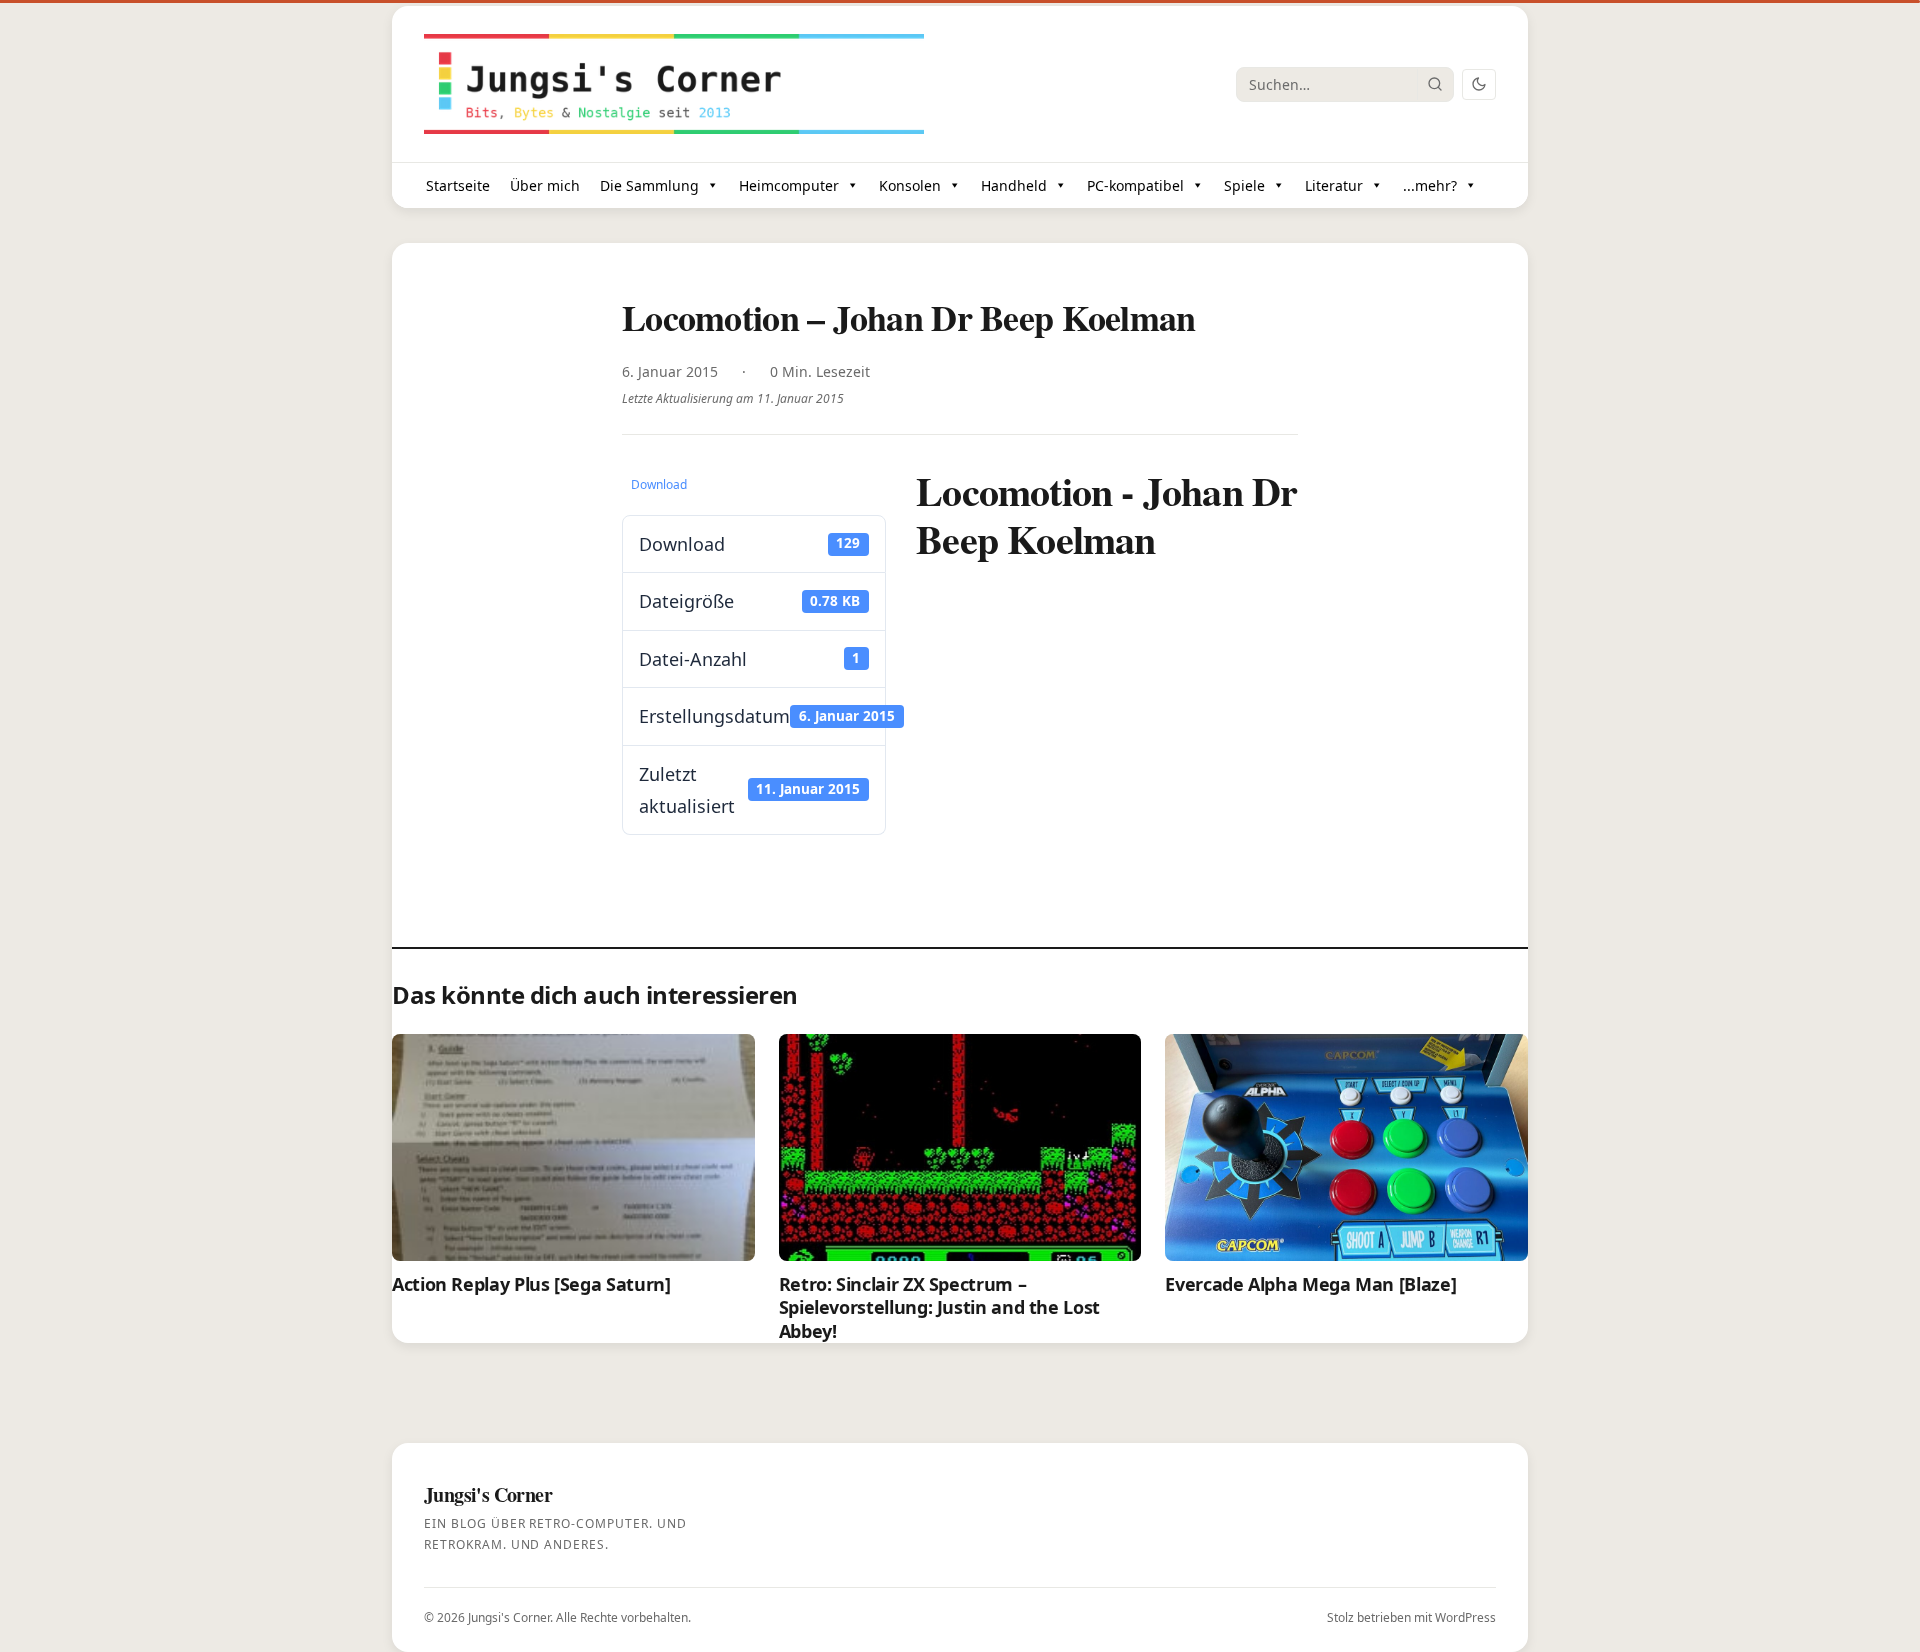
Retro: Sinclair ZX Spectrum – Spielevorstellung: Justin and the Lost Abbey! (939, 1307)
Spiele (1244, 185)
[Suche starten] (1435, 84)
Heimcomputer (789, 185)
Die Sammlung (649, 185)
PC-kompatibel (1135, 185)
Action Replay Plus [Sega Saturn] (531, 1284)
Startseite (458, 185)
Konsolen (910, 185)
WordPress (1465, 1617)
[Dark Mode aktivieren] (1479, 84)
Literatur (1334, 185)
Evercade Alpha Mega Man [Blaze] (1310, 1284)
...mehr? (1430, 185)
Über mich (545, 185)
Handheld (1014, 185)
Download (659, 484)
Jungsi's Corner (509, 1617)
